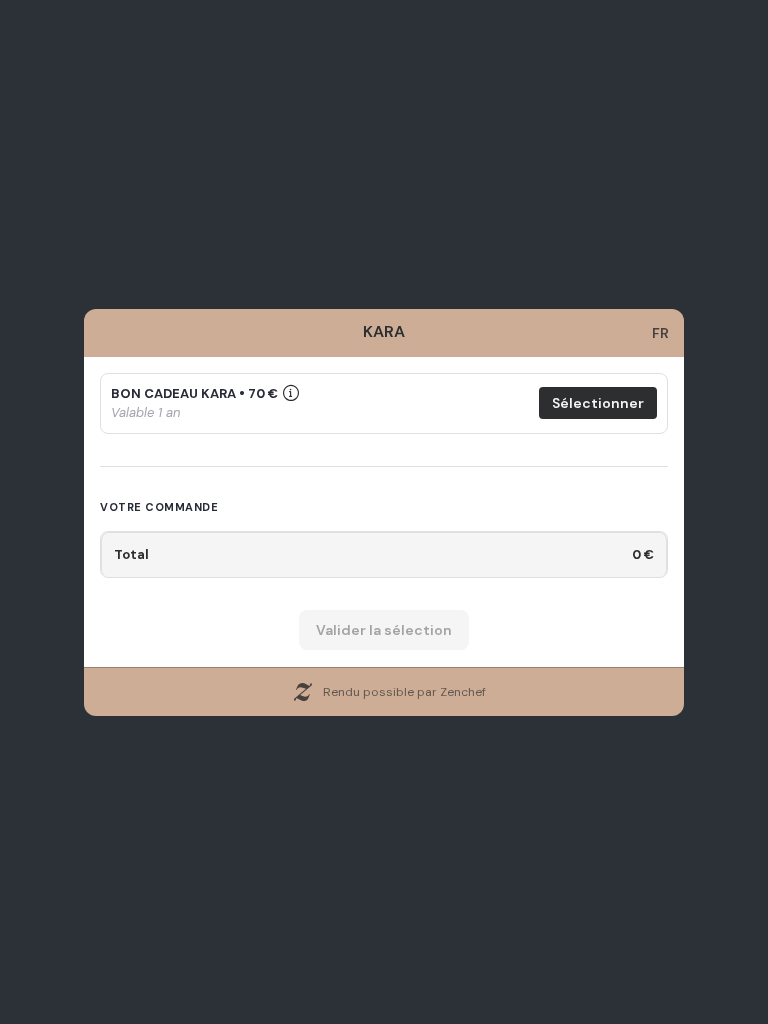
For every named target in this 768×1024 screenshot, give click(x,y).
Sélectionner (598, 403)
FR (660, 333)
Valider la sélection (384, 630)
